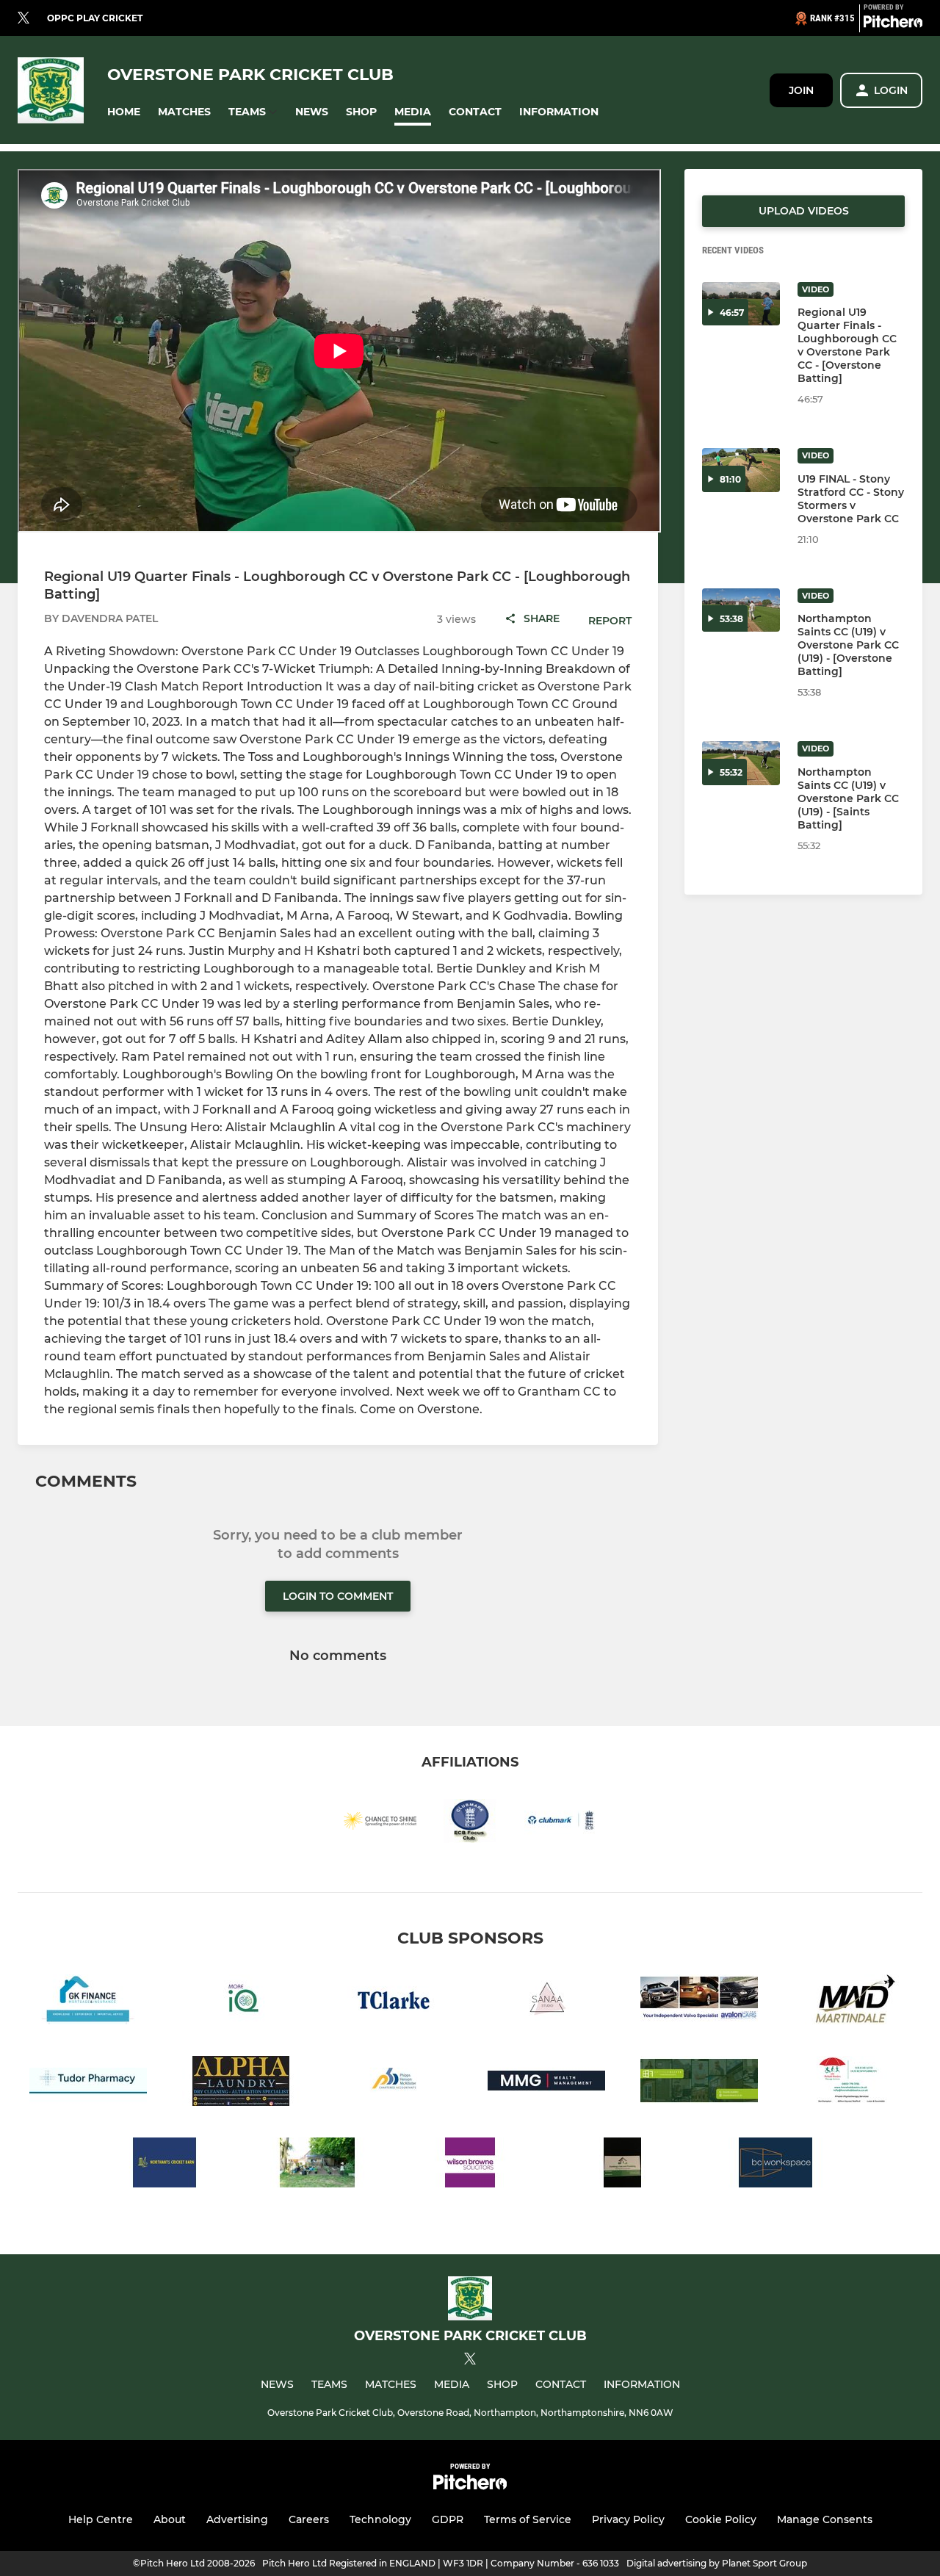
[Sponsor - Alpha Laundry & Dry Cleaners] (241, 2083)
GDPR (448, 2519)
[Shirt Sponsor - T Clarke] (394, 2002)
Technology (380, 2519)
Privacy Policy (628, 2519)
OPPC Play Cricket (95, 18)
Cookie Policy (721, 2519)
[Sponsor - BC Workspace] (775, 2165)
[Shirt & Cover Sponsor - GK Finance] (88, 2002)
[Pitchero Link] (893, 24)
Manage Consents (825, 2519)
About (170, 2519)
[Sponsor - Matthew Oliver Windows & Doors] (699, 2083)
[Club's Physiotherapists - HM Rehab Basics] (852, 2083)
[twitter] (23, 18)
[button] (124, 112)
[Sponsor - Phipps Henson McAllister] (394, 2083)
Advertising (237, 2519)
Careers (309, 2519)
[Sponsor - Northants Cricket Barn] (164, 2165)
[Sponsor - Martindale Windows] (852, 2002)
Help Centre (101, 2519)
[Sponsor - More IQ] (241, 2002)
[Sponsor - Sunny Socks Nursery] (317, 2165)
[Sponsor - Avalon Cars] (699, 2002)
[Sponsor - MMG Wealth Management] (546, 2083)
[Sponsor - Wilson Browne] (470, 2165)
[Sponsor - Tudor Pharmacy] (88, 2083)
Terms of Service (528, 2519)
